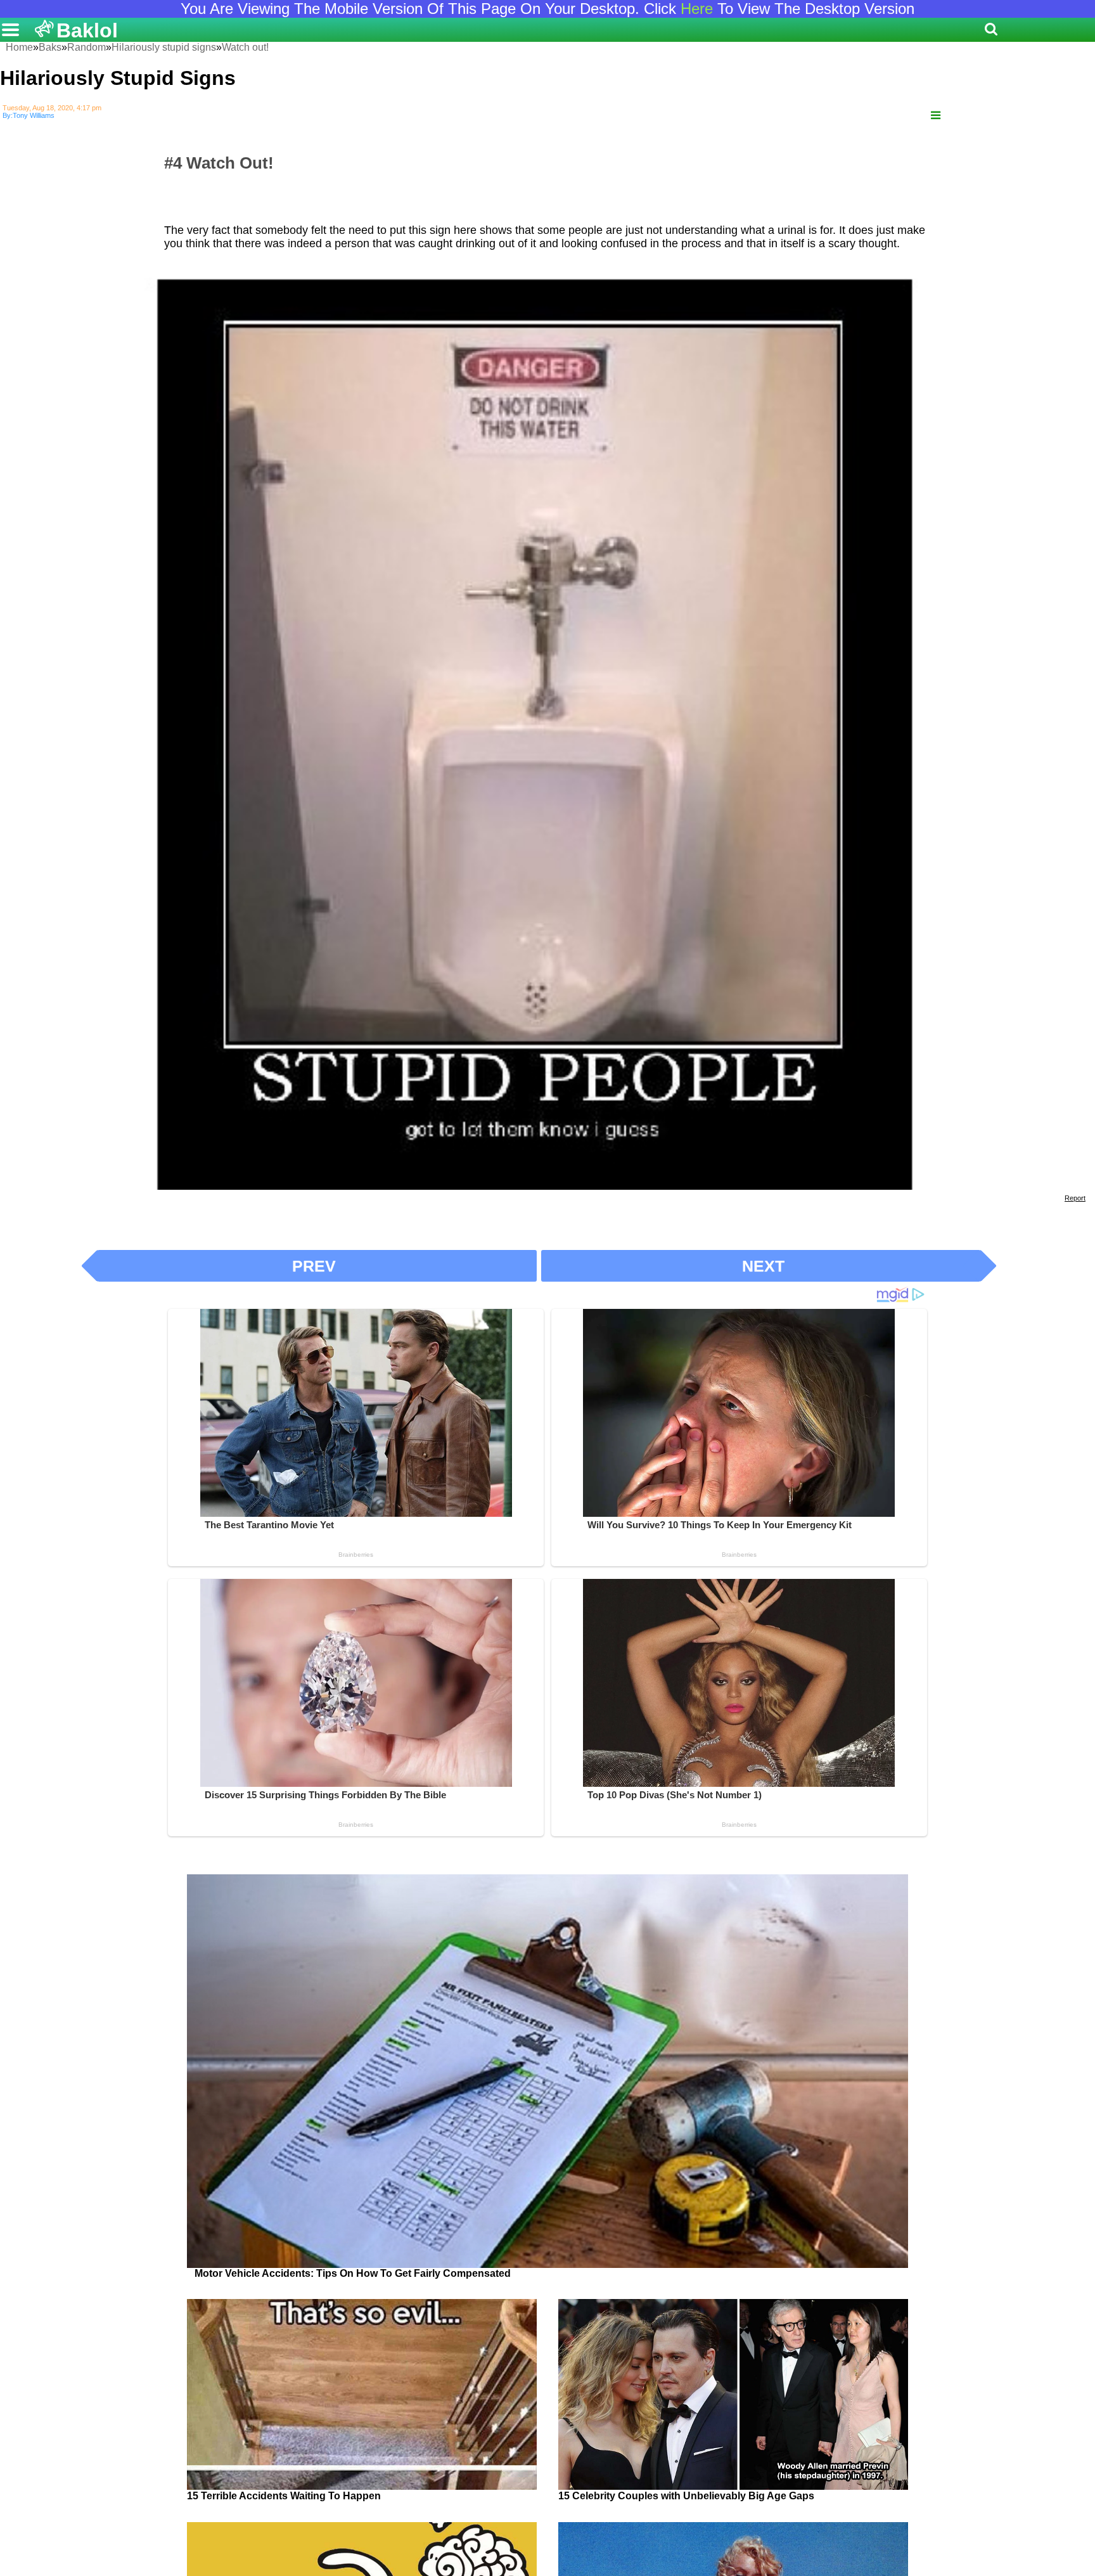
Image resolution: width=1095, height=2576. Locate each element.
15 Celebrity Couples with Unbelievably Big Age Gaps (686, 2496)
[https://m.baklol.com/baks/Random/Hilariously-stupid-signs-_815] (936, 116)
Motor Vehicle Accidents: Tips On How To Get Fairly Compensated (353, 2273)
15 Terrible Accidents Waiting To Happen (284, 2496)
